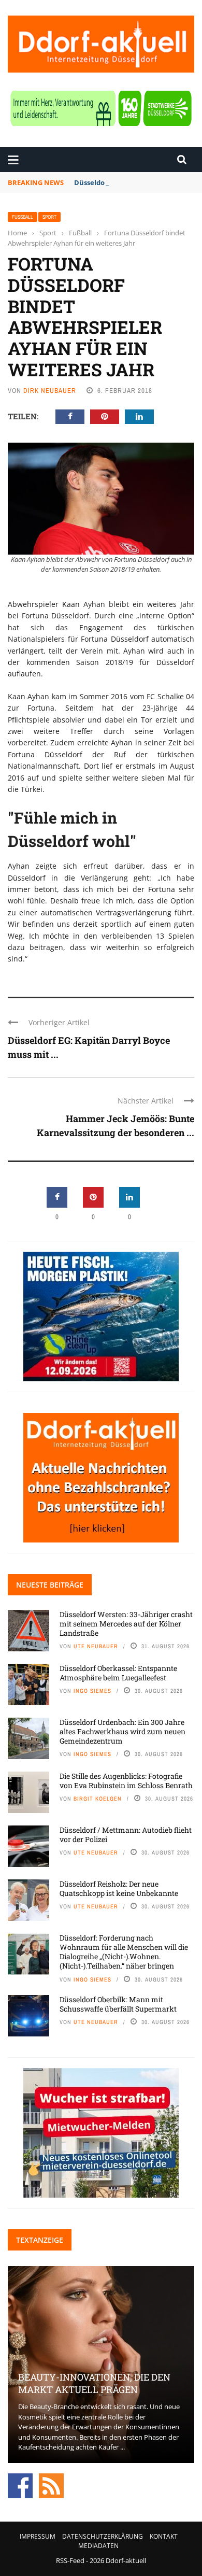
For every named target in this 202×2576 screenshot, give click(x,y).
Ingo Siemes (92, 1691)
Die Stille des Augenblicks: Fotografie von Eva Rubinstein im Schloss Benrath (126, 1781)
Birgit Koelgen (98, 1799)
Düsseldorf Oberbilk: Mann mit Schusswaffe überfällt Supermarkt (118, 2004)
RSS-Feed (70, 2560)
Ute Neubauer (96, 1646)
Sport (49, 217)
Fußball (23, 217)
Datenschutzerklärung (103, 2536)
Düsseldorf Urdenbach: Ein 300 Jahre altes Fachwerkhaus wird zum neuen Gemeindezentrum (122, 1731)
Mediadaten (98, 2546)
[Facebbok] (20, 2485)
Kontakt (164, 2536)
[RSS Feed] (51, 2485)
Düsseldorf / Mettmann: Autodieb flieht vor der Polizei (126, 1835)
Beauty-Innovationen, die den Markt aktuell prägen (94, 2383)
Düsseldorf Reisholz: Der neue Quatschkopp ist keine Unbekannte (119, 1888)
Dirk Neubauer (50, 391)
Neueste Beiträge (50, 1585)
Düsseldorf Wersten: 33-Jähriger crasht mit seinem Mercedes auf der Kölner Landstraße (126, 1624)
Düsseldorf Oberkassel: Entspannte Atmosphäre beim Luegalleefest (118, 1673)
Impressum (38, 2536)
